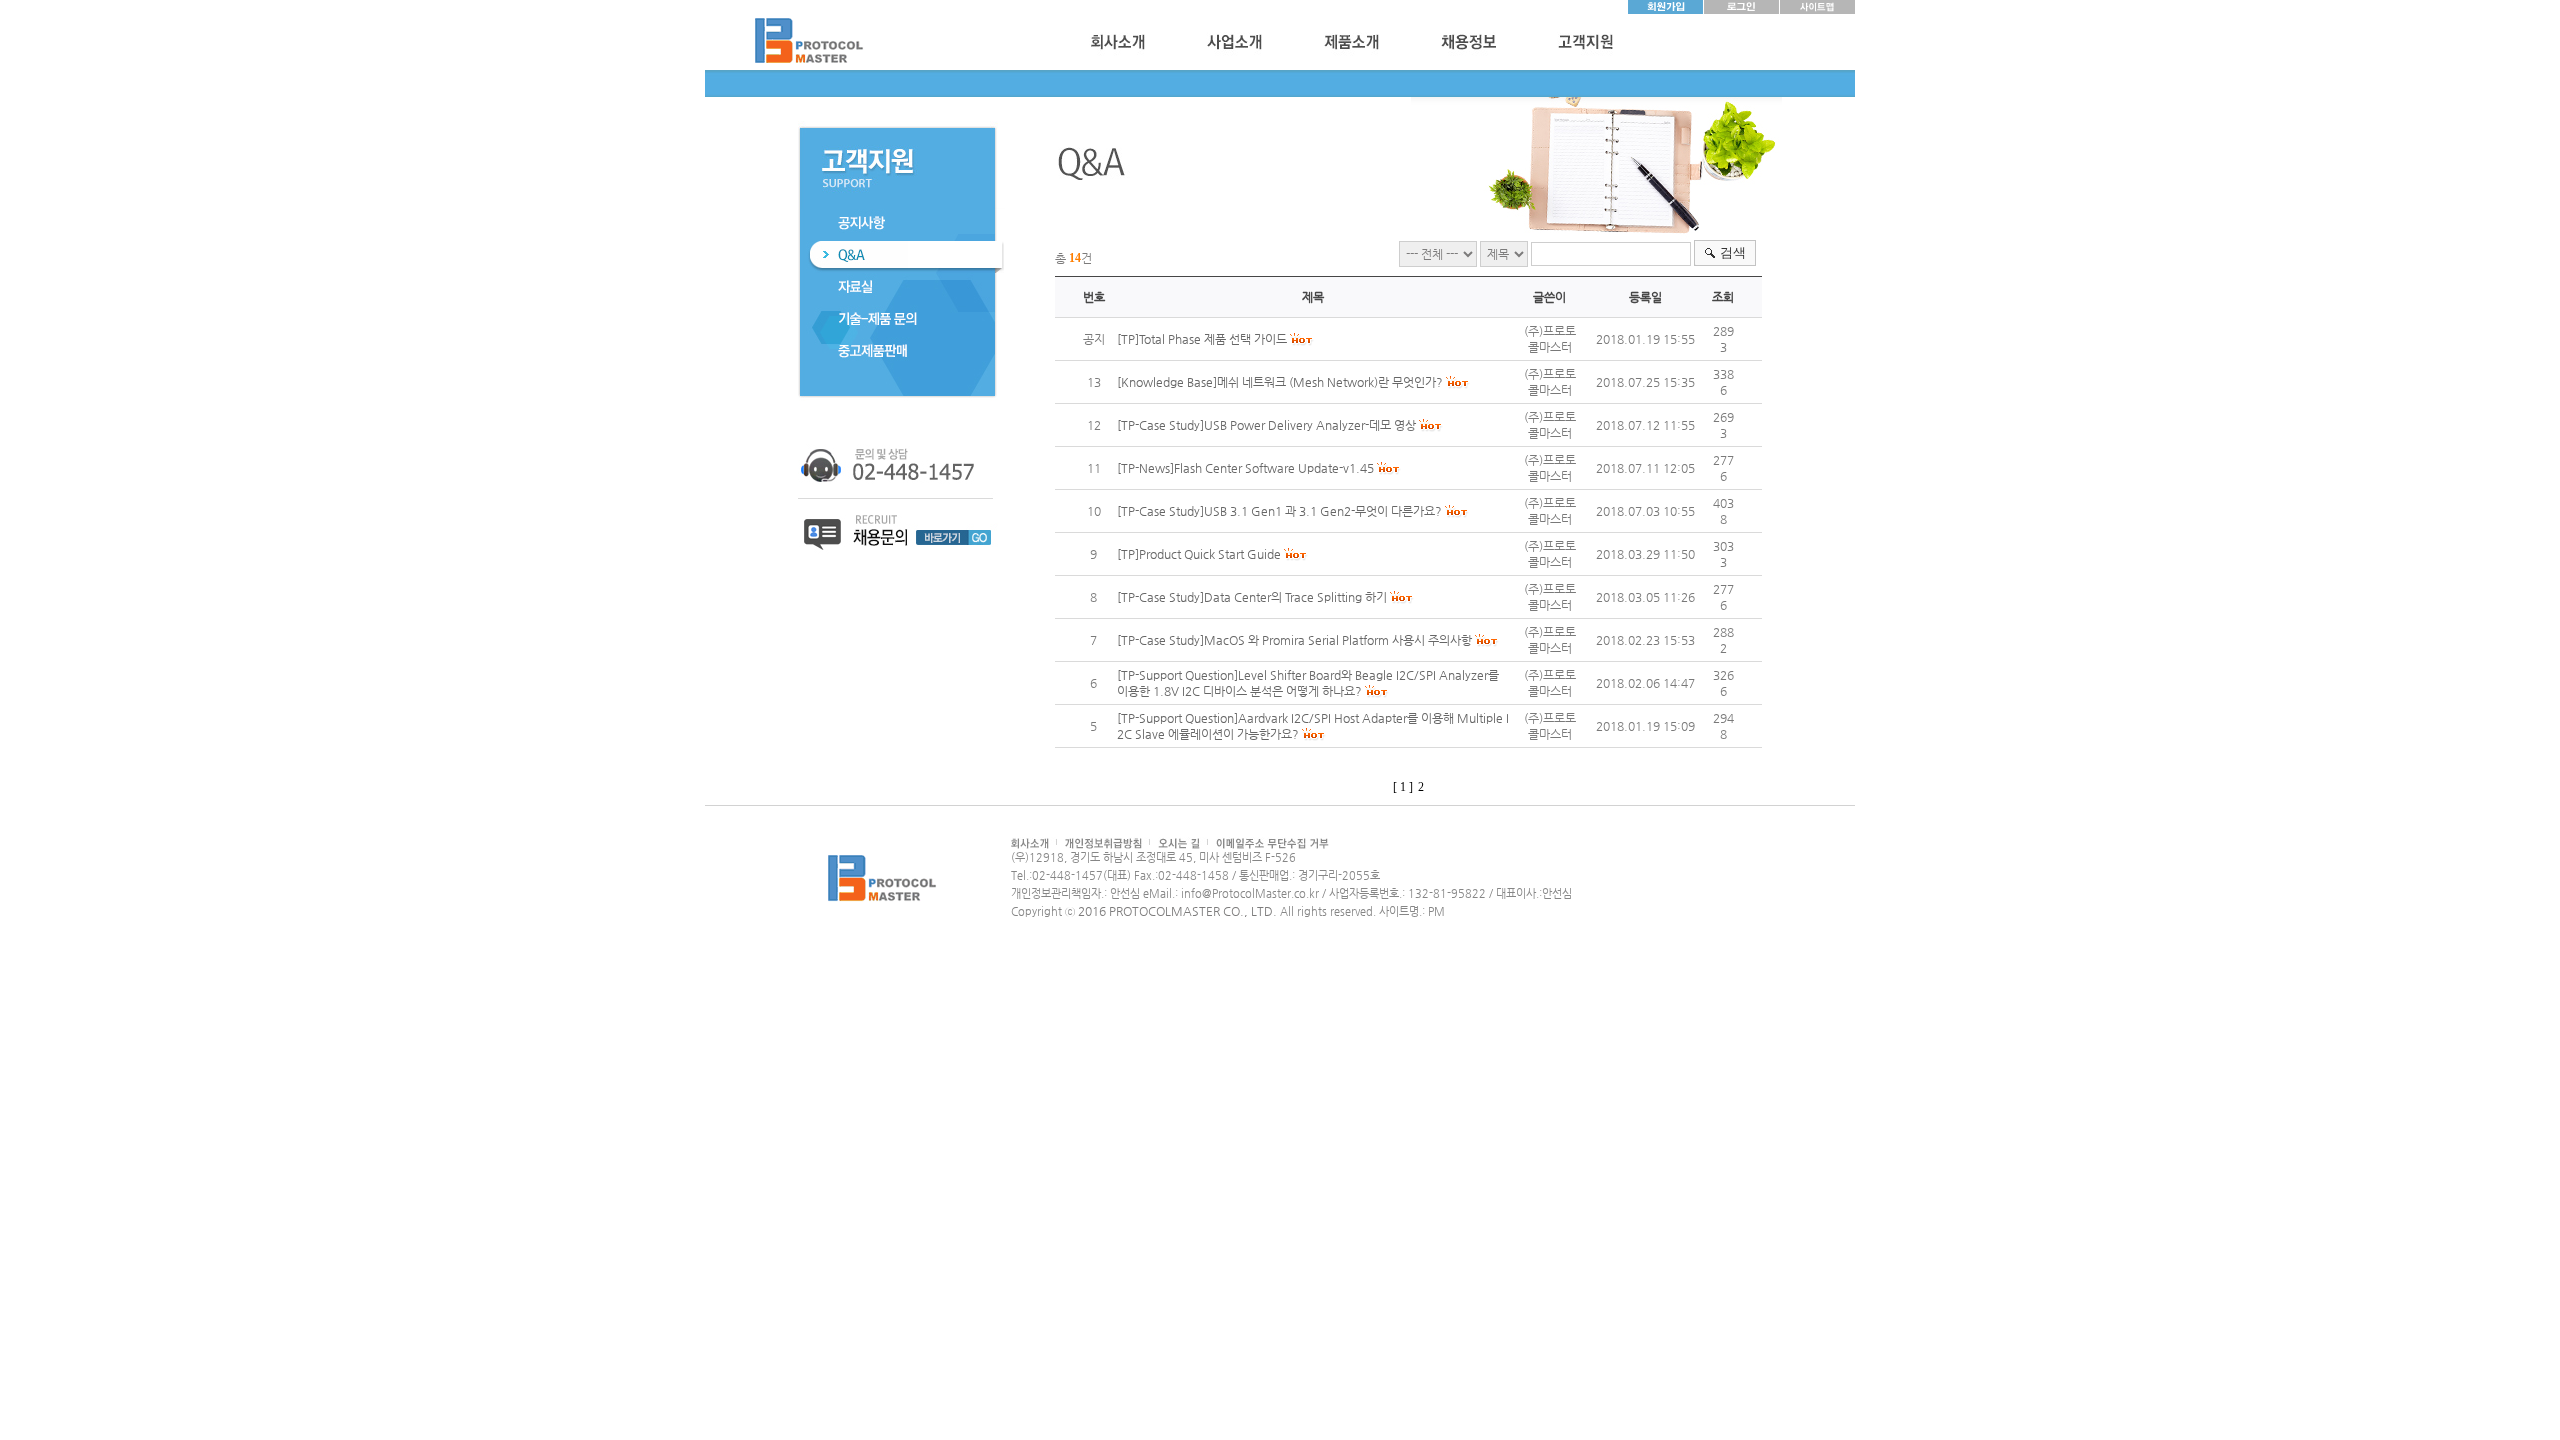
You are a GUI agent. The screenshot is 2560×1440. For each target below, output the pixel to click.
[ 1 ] (1403, 787)
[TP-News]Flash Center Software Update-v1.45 (1245, 468)
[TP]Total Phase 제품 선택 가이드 (1202, 339)
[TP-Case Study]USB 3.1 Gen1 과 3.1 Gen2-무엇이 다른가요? (1279, 511)
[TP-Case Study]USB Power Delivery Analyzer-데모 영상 (1266, 425)
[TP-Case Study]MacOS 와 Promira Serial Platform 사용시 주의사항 (1294, 640)
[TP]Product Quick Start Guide (1199, 554)
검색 (1733, 252)
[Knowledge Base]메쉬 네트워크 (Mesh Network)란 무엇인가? (1280, 382)
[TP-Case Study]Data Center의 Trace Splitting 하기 (1252, 597)
